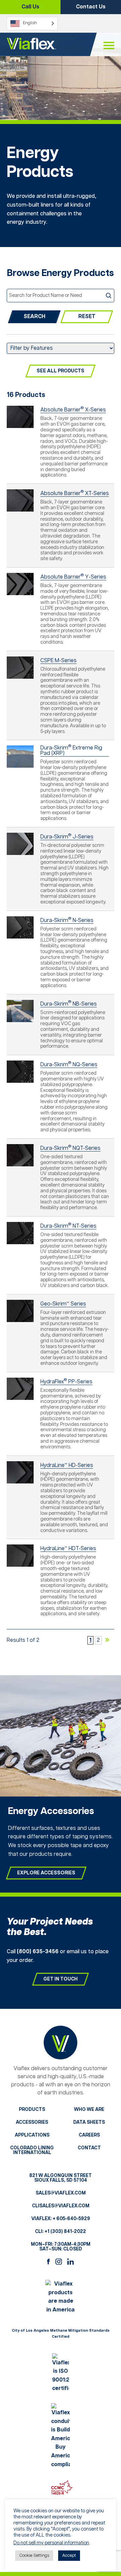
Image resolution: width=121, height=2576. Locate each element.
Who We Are (89, 2110)
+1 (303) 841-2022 (65, 2232)
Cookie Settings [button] (34, 2556)
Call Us (30, 7)
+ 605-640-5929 (71, 2219)
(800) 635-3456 (38, 1952)
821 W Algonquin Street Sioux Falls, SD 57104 (61, 2178)
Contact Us (91, 7)
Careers (89, 2135)
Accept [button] (69, 2556)
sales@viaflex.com (61, 2193)
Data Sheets (89, 2122)
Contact (89, 2148)
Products (32, 2110)
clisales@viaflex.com (61, 2206)
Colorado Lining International (32, 2150)
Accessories (32, 2122)
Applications (32, 2135)
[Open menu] (109, 46)
